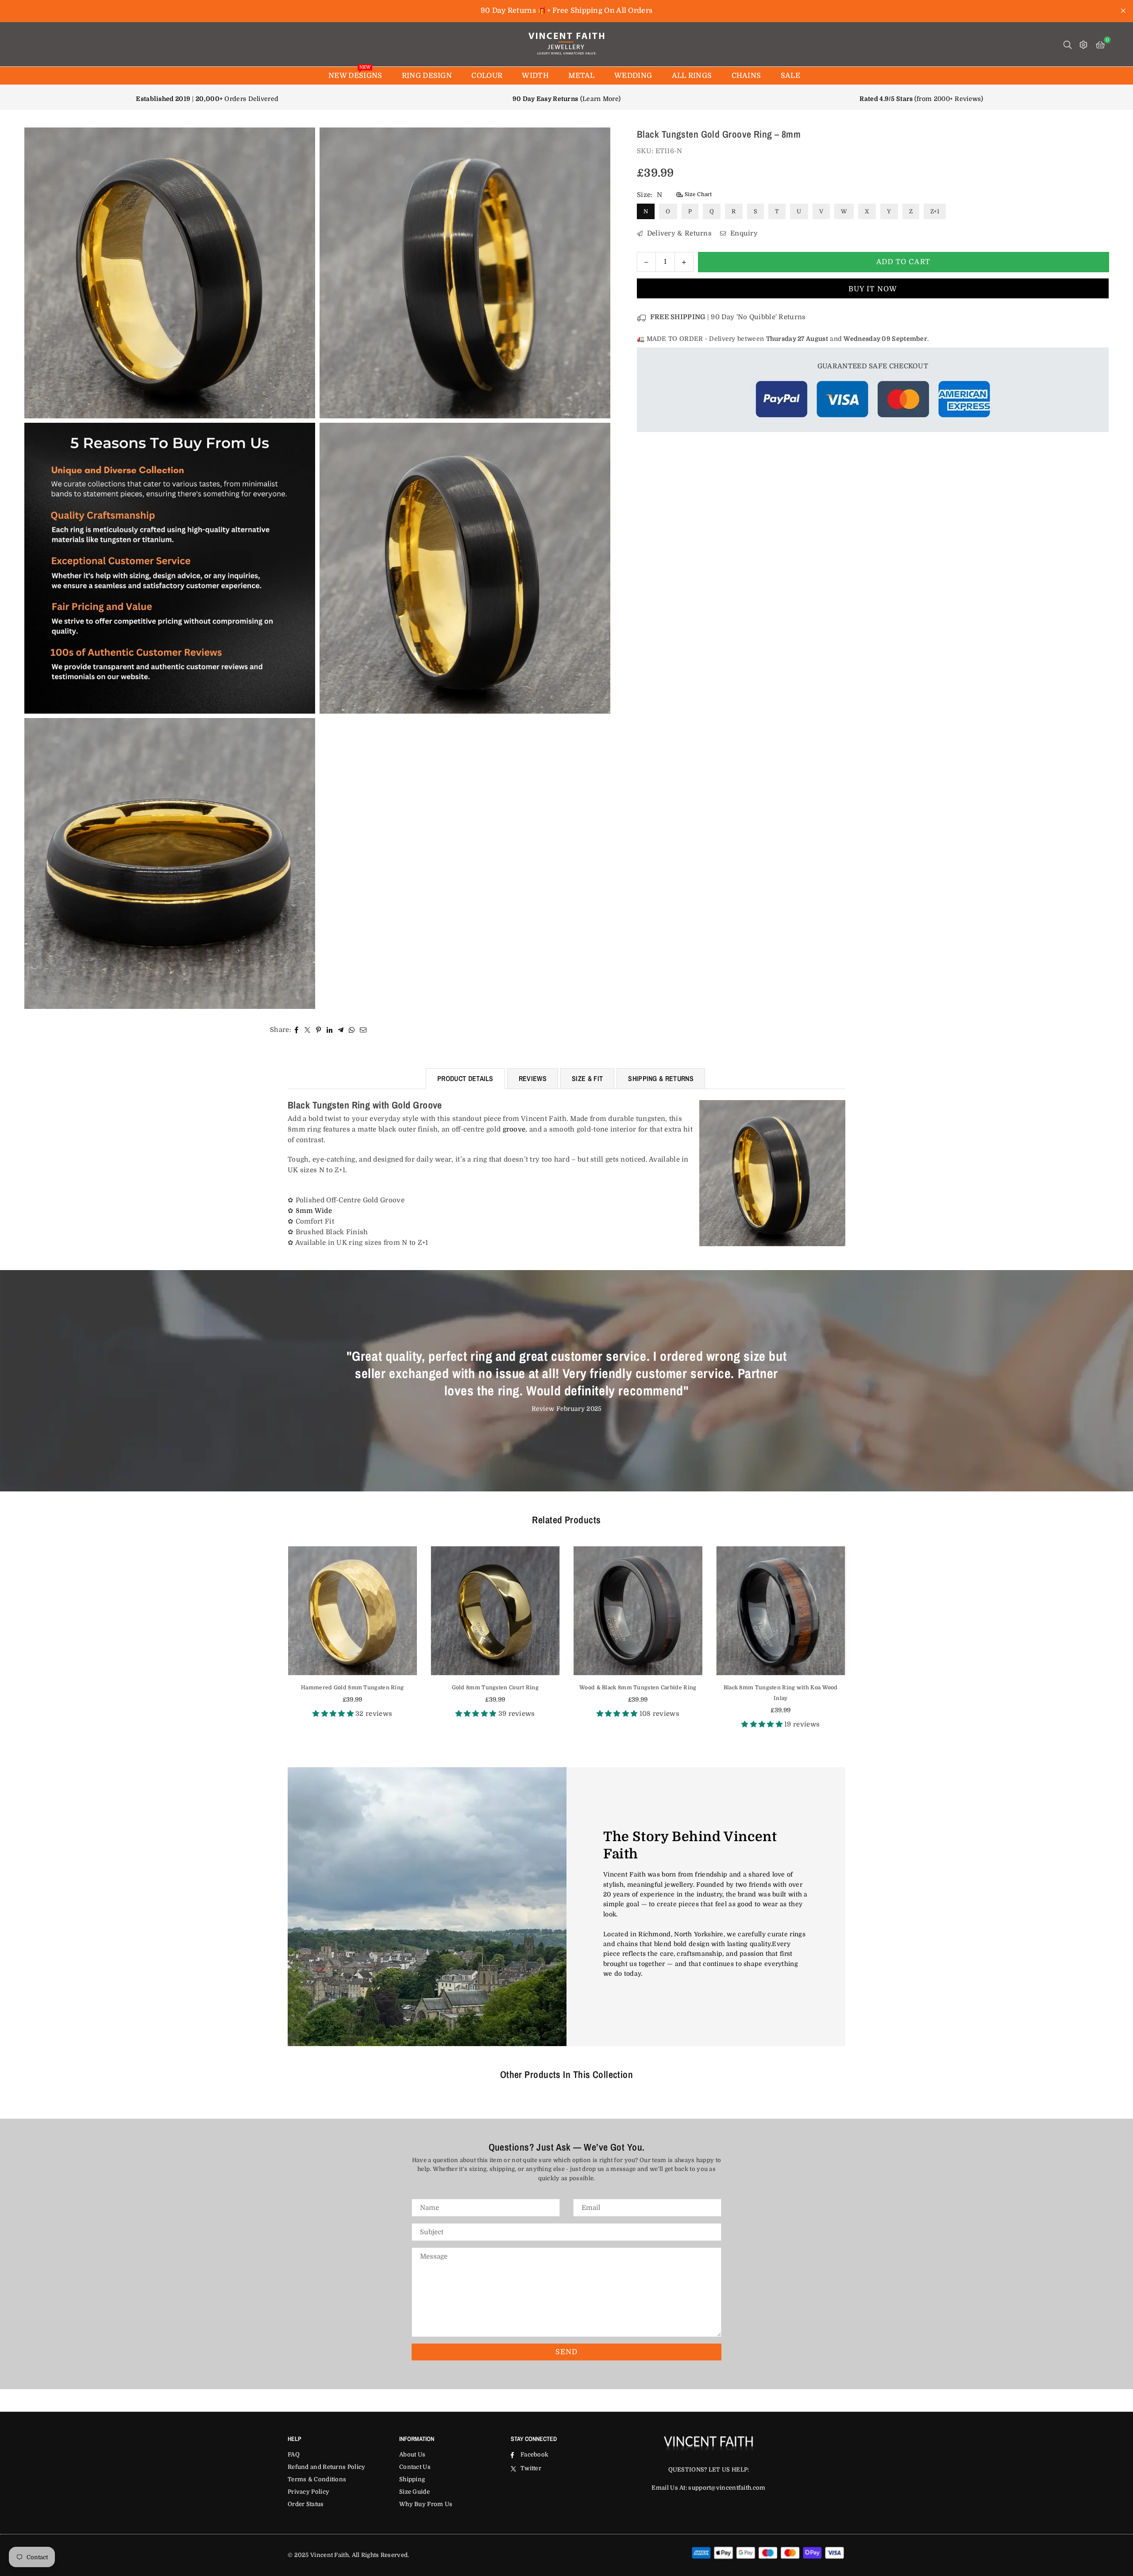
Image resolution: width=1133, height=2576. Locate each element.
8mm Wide (314, 1211)
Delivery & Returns (678, 233)
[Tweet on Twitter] (308, 1030)
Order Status (306, 2504)
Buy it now (873, 289)
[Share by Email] (363, 1030)
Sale (790, 76)
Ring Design (427, 76)
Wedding (633, 76)
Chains (746, 76)
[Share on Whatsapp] (352, 1030)
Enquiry (743, 233)
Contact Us (415, 2467)
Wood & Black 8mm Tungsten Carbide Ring (495, 1688)
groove (514, 1129)
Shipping (412, 2479)
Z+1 (935, 211)
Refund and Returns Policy (327, 2467)
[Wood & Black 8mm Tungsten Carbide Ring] (495, 1611)
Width (535, 76)
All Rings (692, 76)
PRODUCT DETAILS (465, 1078)
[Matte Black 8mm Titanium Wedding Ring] (781, 1611)
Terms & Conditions (317, 2479)
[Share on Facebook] (297, 1030)
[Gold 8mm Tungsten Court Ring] (353, 1611)
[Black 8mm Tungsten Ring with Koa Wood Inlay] (638, 1611)
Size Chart (697, 194)
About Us (412, 2454)
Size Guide (414, 2492)
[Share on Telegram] (341, 1030)
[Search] (1067, 44)
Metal (582, 76)
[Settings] (1083, 44)
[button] (1100, 44)
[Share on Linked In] (330, 1030)
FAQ (294, 2454)
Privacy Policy (308, 2492)
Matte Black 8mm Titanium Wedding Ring (780, 1688)
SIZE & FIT (587, 1078)
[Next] (857, 1643)
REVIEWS (533, 1078)
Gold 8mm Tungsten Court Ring (352, 1688)
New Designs (355, 73)
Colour (487, 76)
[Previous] (276, 1643)
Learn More (600, 99)
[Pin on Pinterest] (319, 1030)
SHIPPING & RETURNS (661, 1078)
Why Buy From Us (426, 2504)
